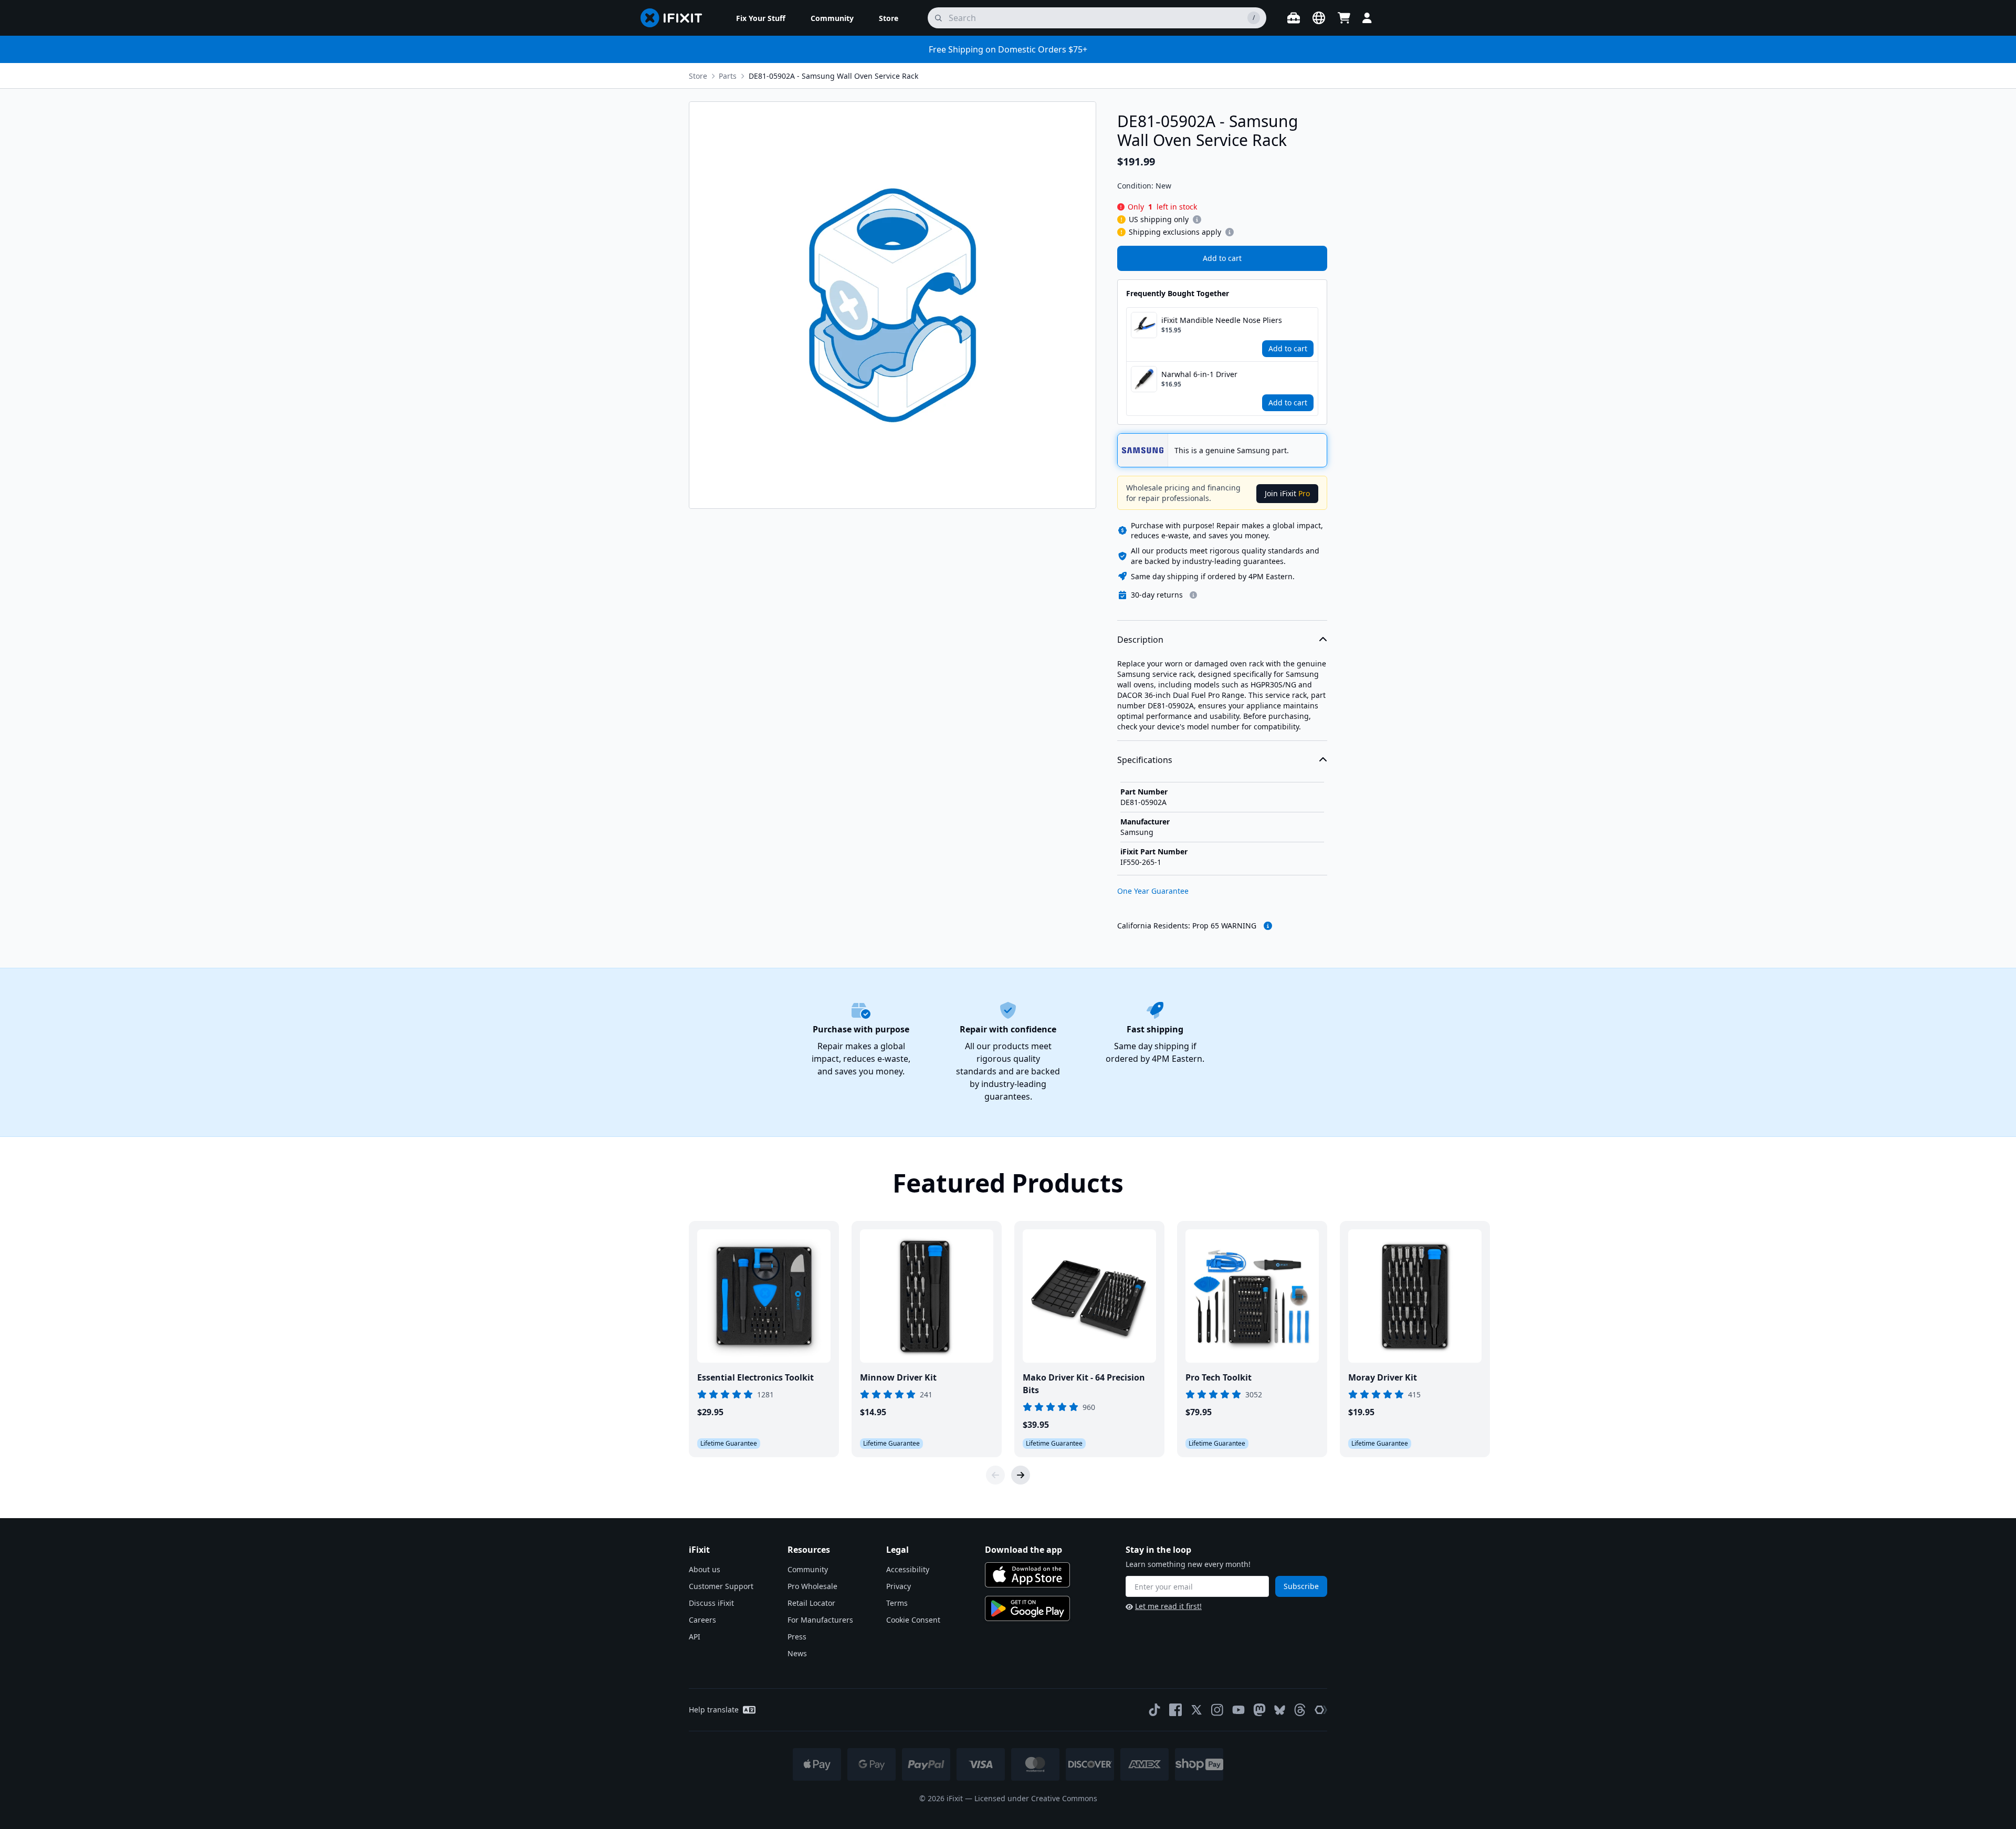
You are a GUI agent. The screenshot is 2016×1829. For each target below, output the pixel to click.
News (797, 1653)
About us (705, 1569)
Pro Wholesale (812, 1586)
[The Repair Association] (1321, 1710)
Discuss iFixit (711, 1603)
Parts (728, 76)
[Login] (1367, 18)
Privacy (899, 1586)
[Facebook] (1175, 1710)
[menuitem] (761, 18)
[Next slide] (1021, 1475)
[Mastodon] (1259, 1710)
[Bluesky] (1280, 1710)
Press (797, 1637)
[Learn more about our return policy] (1193, 595)
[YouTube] (1238, 1710)
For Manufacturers (820, 1620)
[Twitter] (1196, 1710)
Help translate (714, 1710)
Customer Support (721, 1586)
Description (1140, 640)
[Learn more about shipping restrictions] (1197, 220)
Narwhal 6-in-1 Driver (1199, 374)
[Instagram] (1217, 1710)
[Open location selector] (1319, 18)
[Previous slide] (995, 1475)
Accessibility (908, 1569)
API (695, 1637)
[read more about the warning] (1268, 926)
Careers (702, 1620)
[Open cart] (1344, 18)
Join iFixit (1287, 493)
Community (808, 1569)
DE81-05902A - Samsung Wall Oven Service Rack (833, 76)
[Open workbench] (1294, 18)
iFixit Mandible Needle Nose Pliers (1222, 320)
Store (698, 76)
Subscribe (1301, 1586)
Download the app (1023, 1550)
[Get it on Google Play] (1027, 1608)
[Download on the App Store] (1027, 1575)
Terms (897, 1603)
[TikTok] (1154, 1710)
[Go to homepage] (676, 18)
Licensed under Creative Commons (1036, 1798)
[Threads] (1300, 1710)
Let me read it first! (1168, 1606)
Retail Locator (811, 1603)
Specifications (1145, 760)
